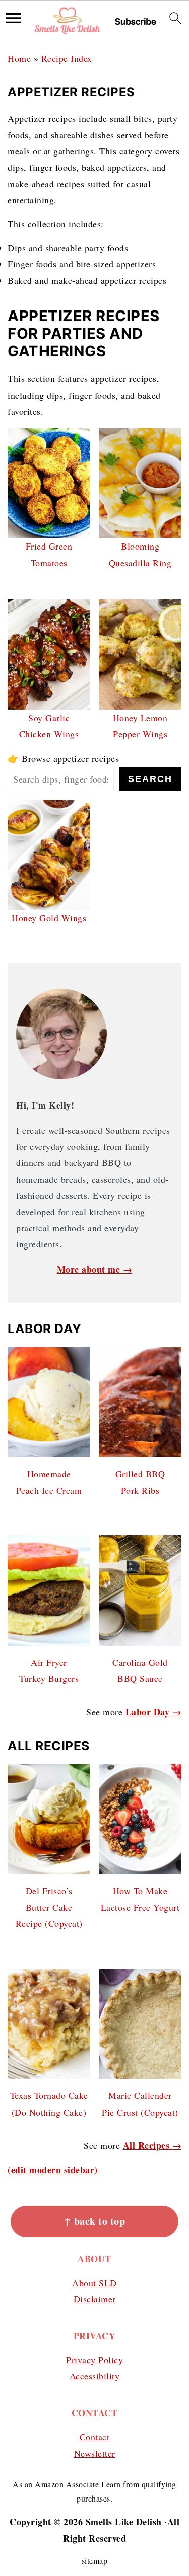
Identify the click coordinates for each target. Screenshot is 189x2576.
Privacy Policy (94, 2360)
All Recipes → (152, 2145)
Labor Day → (154, 1712)
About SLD (94, 2283)
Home (19, 58)
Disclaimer (95, 2299)
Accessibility (95, 2376)
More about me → (95, 1269)
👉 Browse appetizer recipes (63, 758)
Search (150, 779)
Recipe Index (67, 58)
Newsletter (95, 2453)
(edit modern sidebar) (53, 2170)
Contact (95, 2437)
